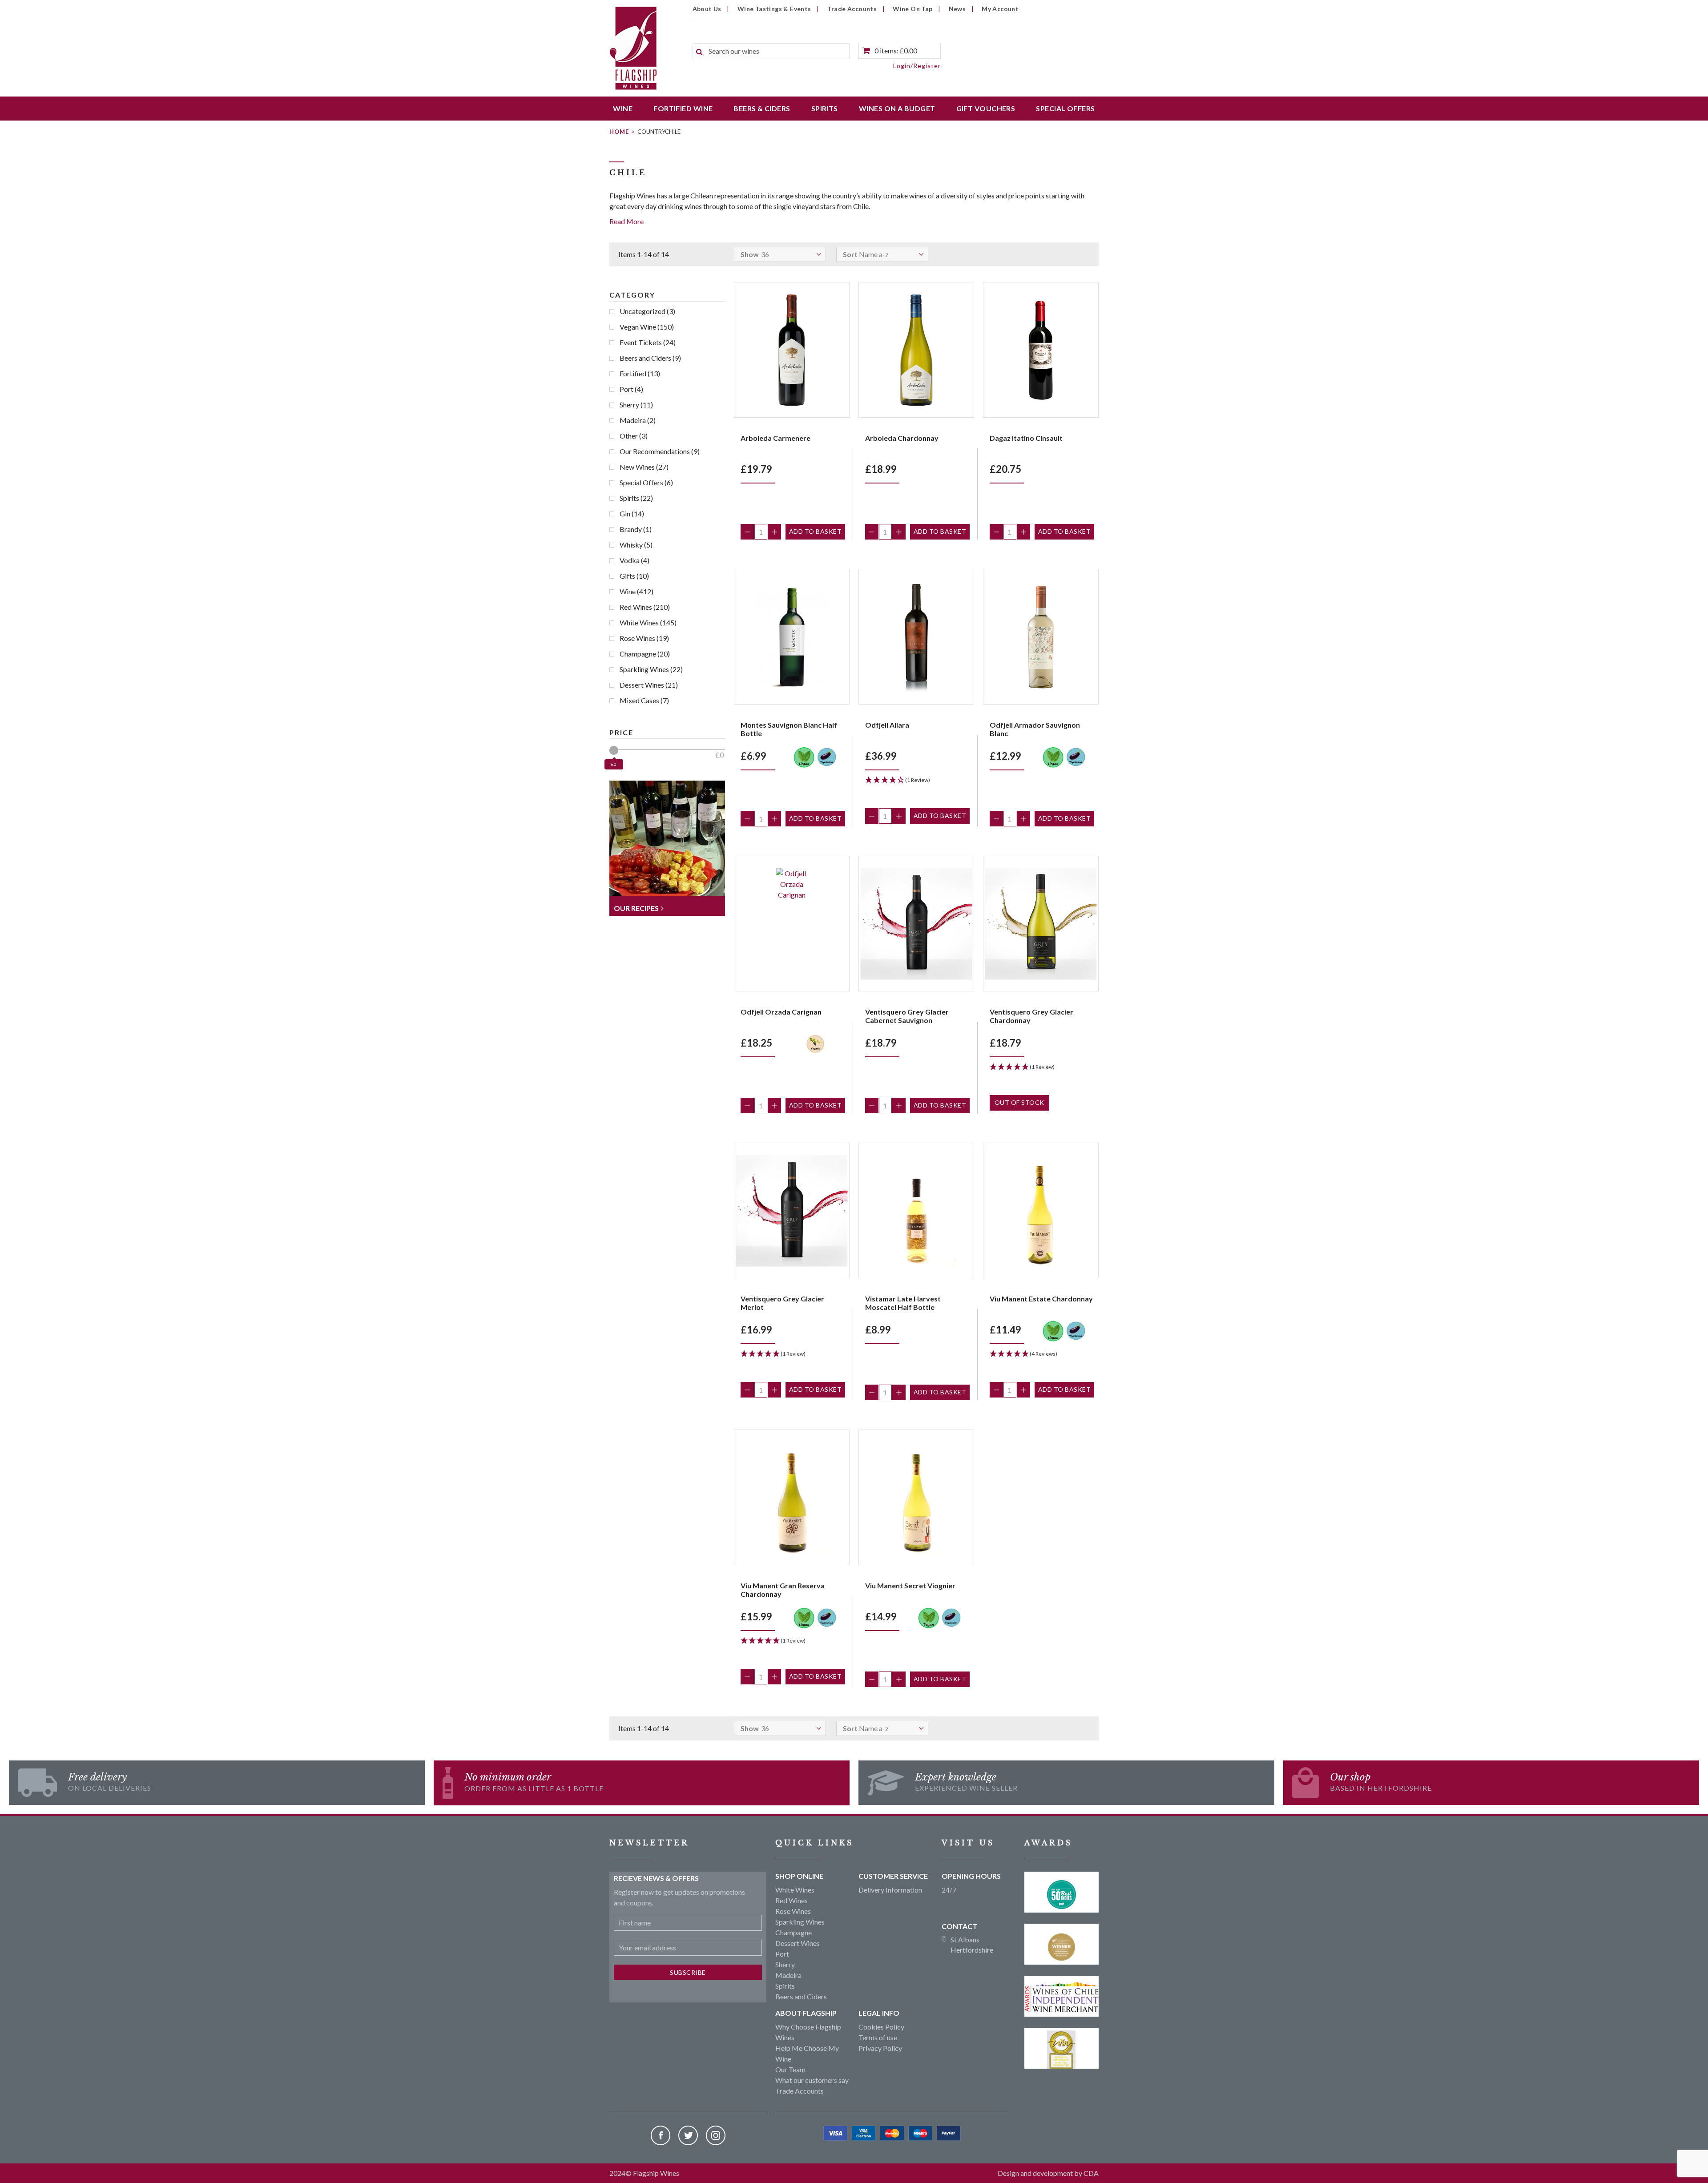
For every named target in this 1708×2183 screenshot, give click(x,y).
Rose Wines (644, 638)
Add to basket (816, 531)
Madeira (638, 420)
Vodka (634, 560)
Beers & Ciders (762, 108)
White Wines (648, 622)
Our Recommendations (660, 451)
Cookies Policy (881, 2027)
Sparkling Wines (651, 669)
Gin (632, 514)
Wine (623, 108)
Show (750, 254)
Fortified (640, 373)
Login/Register (917, 66)
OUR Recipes (636, 908)
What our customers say (812, 2080)
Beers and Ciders (650, 358)
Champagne (645, 654)
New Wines (644, 467)
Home (619, 132)
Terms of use (878, 2037)
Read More (626, 221)
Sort (850, 254)
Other (634, 436)
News (957, 9)
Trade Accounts (852, 9)
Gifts (634, 576)
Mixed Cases (644, 700)
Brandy (636, 529)
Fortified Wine (683, 108)
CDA (1091, 2173)
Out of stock (1019, 1102)
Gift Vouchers (986, 108)
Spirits (825, 108)
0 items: (896, 50)
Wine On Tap (912, 9)
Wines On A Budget (897, 108)
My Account (1000, 9)
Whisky (636, 545)
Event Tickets (648, 342)
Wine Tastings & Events (774, 9)
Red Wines (645, 607)
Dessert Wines (649, 685)
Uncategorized (647, 311)
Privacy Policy (880, 2048)
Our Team (790, 2069)
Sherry (636, 405)
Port (631, 389)
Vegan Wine (647, 327)
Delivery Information (890, 1890)
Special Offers (1065, 108)
